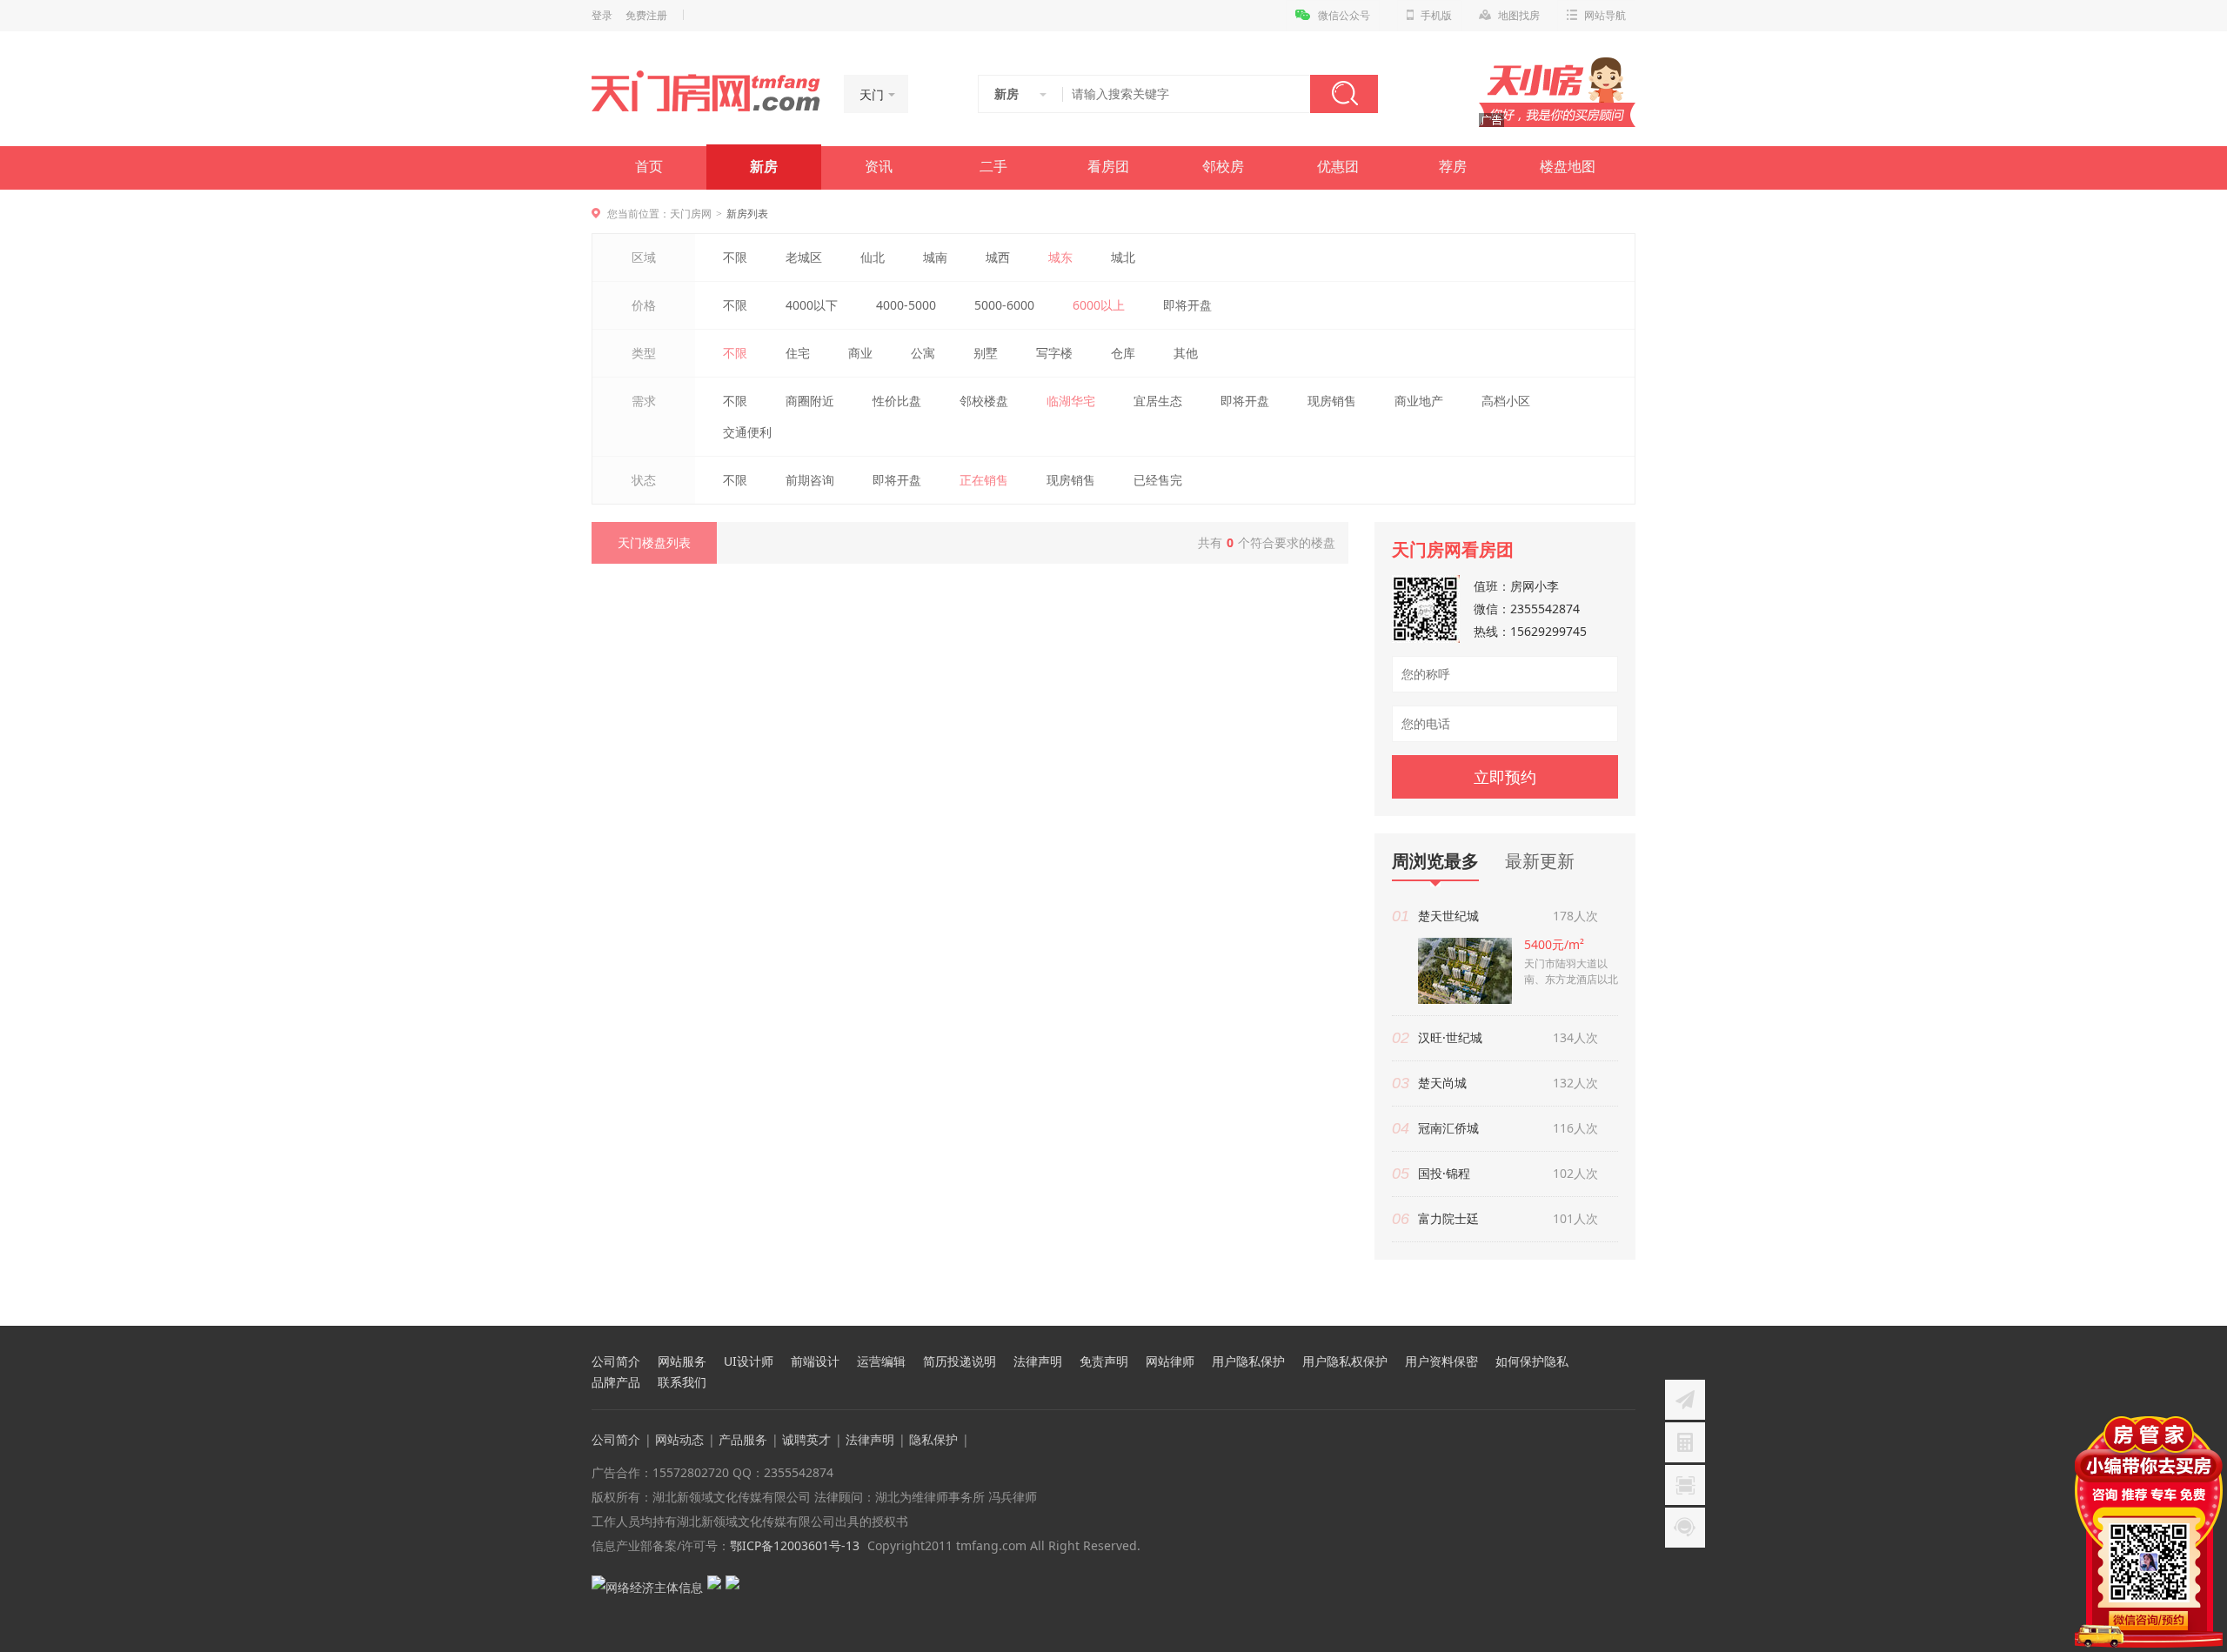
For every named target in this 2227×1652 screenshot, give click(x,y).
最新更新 (1540, 861)
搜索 (1344, 94)
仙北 (873, 257)
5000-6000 (1004, 305)
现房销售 (1332, 401)
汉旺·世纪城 (1450, 1037)
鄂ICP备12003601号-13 (795, 1545)
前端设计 (815, 1361)
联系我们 (682, 1382)
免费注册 (646, 16)
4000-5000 (906, 305)
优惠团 (1338, 167)
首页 (649, 167)
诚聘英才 (806, 1439)
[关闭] (2212, 1427)
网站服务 (682, 1361)
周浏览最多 (1435, 862)
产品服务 (743, 1439)
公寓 (923, 353)
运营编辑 (881, 1361)
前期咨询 (810, 480)
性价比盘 (897, 401)
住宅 (798, 353)
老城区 (804, 257)
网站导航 (1605, 16)
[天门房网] (706, 92)
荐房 (1453, 167)
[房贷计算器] (1685, 1442)
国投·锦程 (1444, 1173)
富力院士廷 (1448, 1218)
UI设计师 (749, 1361)
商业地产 (1419, 401)
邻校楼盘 (984, 401)
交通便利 (747, 432)
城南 (935, 257)
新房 (764, 167)
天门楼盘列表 (654, 542)
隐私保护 (933, 1439)
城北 (1123, 257)
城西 (998, 257)
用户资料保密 (1441, 1361)
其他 (1186, 353)
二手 (993, 167)
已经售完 (1158, 480)
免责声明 (1104, 1361)
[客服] (1685, 1528)
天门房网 (691, 214)
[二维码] (1685, 1485)
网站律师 (1170, 1361)
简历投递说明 (960, 1361)
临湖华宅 (1071, 401)
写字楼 (1054, 353)
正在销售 (984, 480)
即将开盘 (1187, 305)
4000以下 (812, 305)
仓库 (1123, 353)
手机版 (1436, 16)
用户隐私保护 (1248, 1361)
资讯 (879, 167)
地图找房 (1519, 16)
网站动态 (679, 1439)
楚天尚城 (1442, 1083)
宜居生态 (1158, 401)
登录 (602, 16)
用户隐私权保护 (1345, 1361)
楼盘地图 (1568, 167)
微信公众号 (1344, 16)
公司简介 (616, 1361)
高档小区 (1506, 401)
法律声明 (1038, 1361)
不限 (735, 257)
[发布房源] (1685, 1400)
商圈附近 (810, 401)
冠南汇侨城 (1448, 1128)
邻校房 (1223, 167)
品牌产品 (616, 1382)
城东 (1060, 257)
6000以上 (1099, 305)
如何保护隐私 (1532, 1361)
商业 (860, 353)
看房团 (1108, 167)
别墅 (986, 353)
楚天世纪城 (1448, 916)
